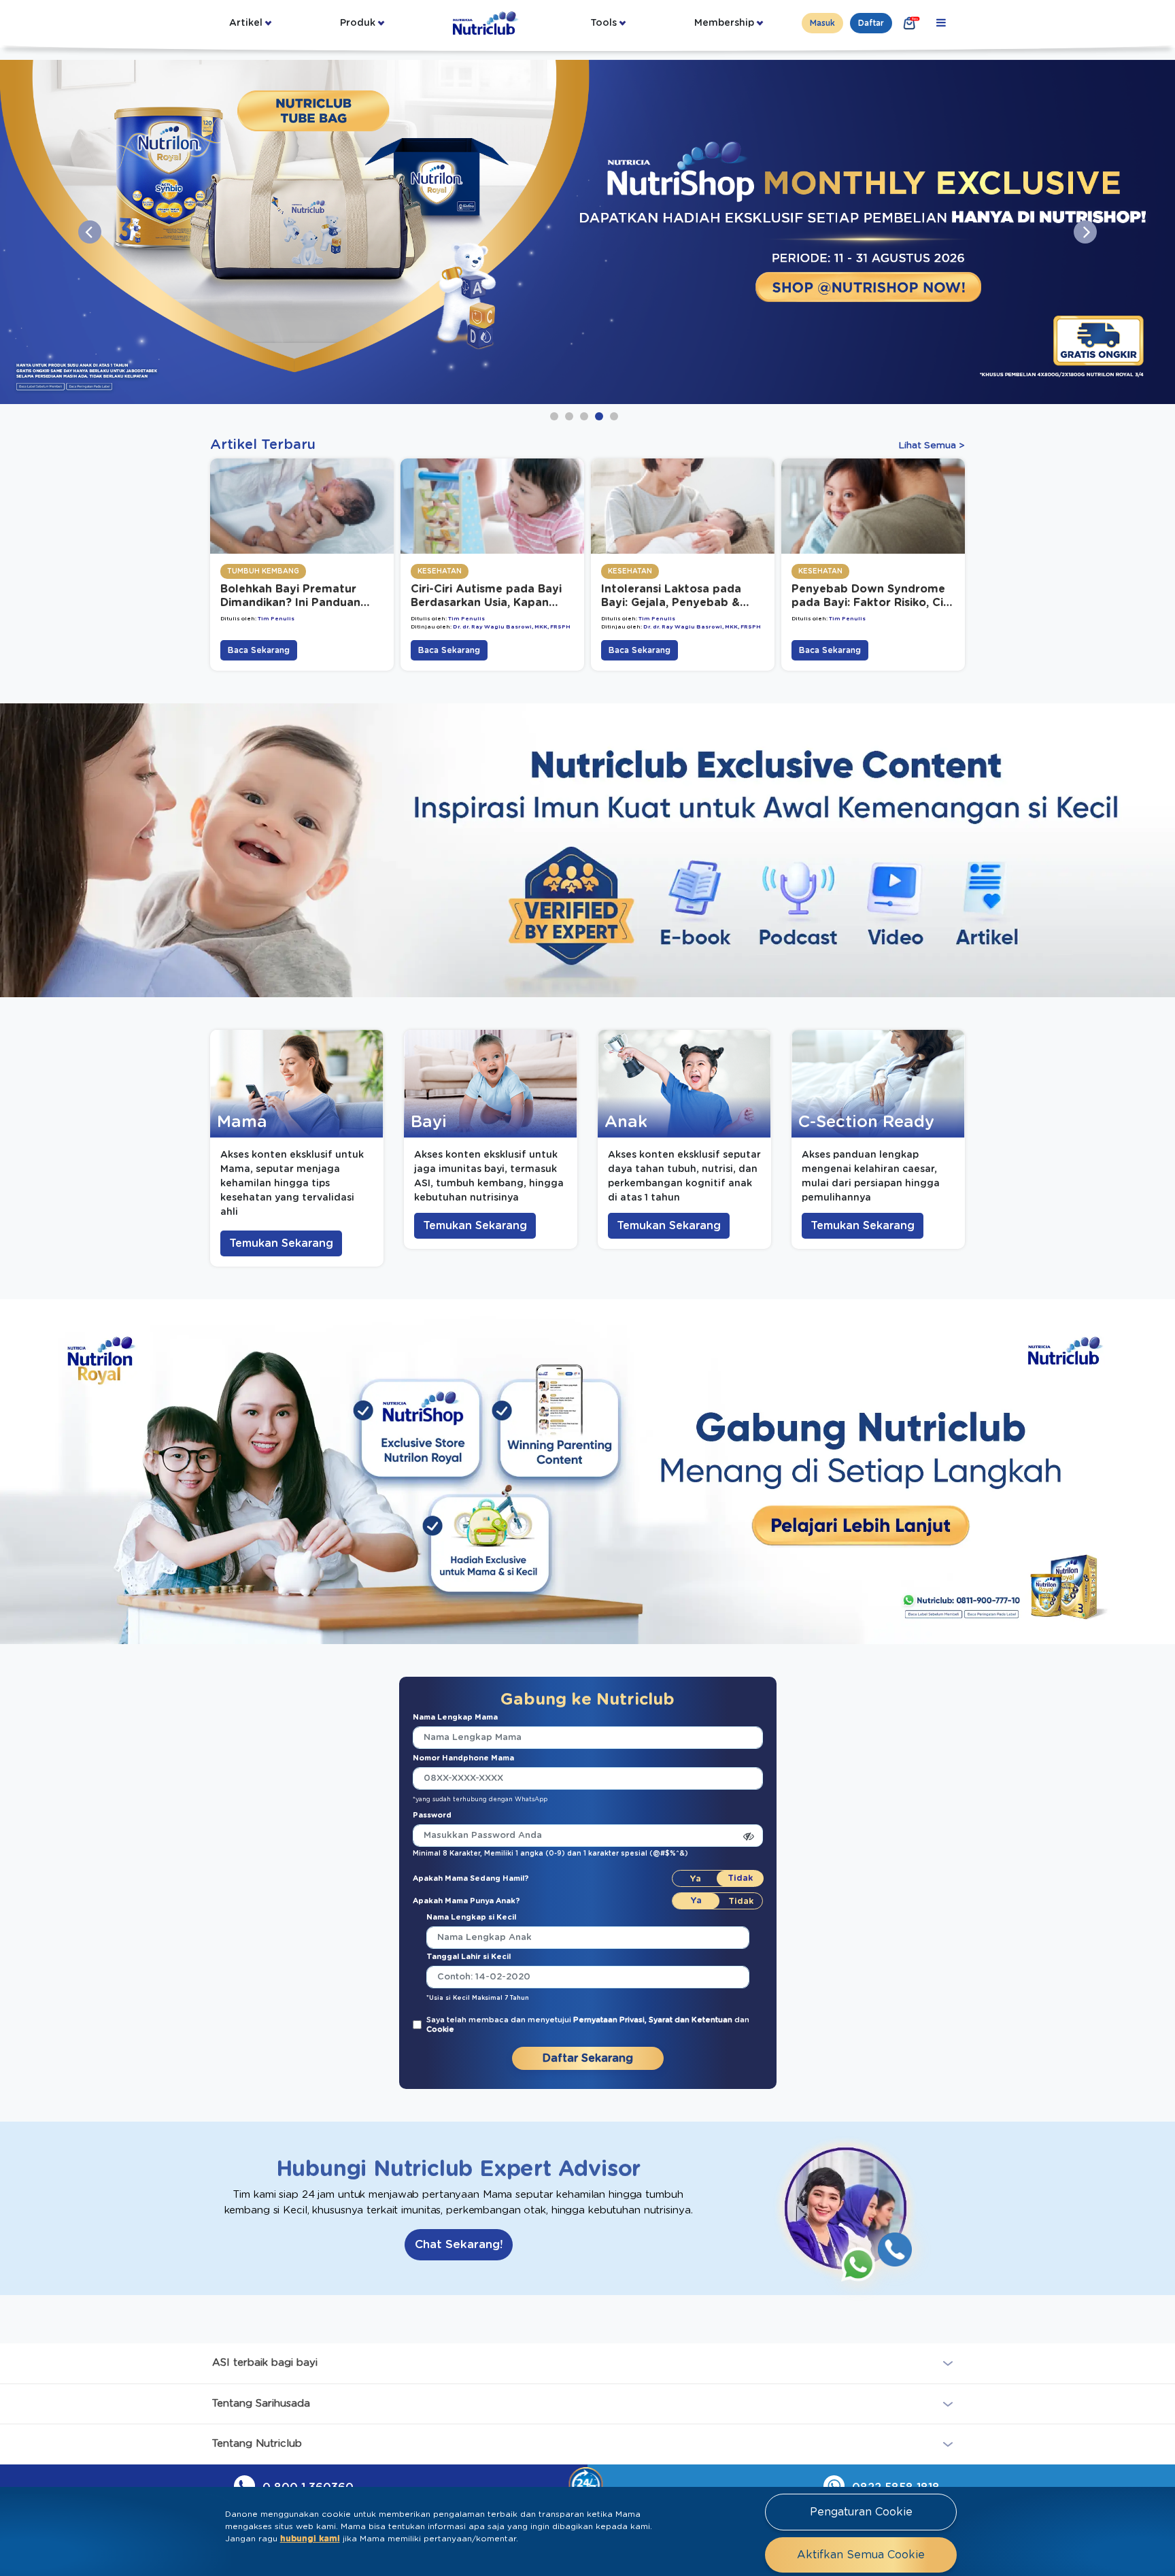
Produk (358, 23)
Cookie (440, 2029)
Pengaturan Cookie (861, 2512)
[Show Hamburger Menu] (941, 23)
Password (432, 1815)
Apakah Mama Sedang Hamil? (471, 1878)
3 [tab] (584, 416)
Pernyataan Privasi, (611, 2020)
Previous (90, 232)
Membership (724, 23)
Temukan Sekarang (281, 1243)
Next (1085, 232)
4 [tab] (599, 416)
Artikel (246, 23)
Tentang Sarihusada (261, 2403)
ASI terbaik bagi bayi (265, 2363)
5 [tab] (614, 416)
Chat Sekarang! (459, 2244)
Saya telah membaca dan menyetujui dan (588, 2025)
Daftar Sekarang (588, 2058)
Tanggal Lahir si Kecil (469, 1957)
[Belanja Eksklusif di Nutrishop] (910, 23)
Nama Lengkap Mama (455, 1717)
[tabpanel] (587, 232)
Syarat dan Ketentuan (692, 2020)
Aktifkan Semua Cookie (861, 2555)
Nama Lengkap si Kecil (471, 1917)
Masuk (822, 23)
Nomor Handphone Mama (463, 1758)
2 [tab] (569, 416)
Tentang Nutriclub (257, 2444)
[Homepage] (487, 23)
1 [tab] (554, 416)
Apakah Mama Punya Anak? (466, 1901)
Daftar (871, 23)
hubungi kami (310, 2539)
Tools (603, 23)
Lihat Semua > (932, 446)
